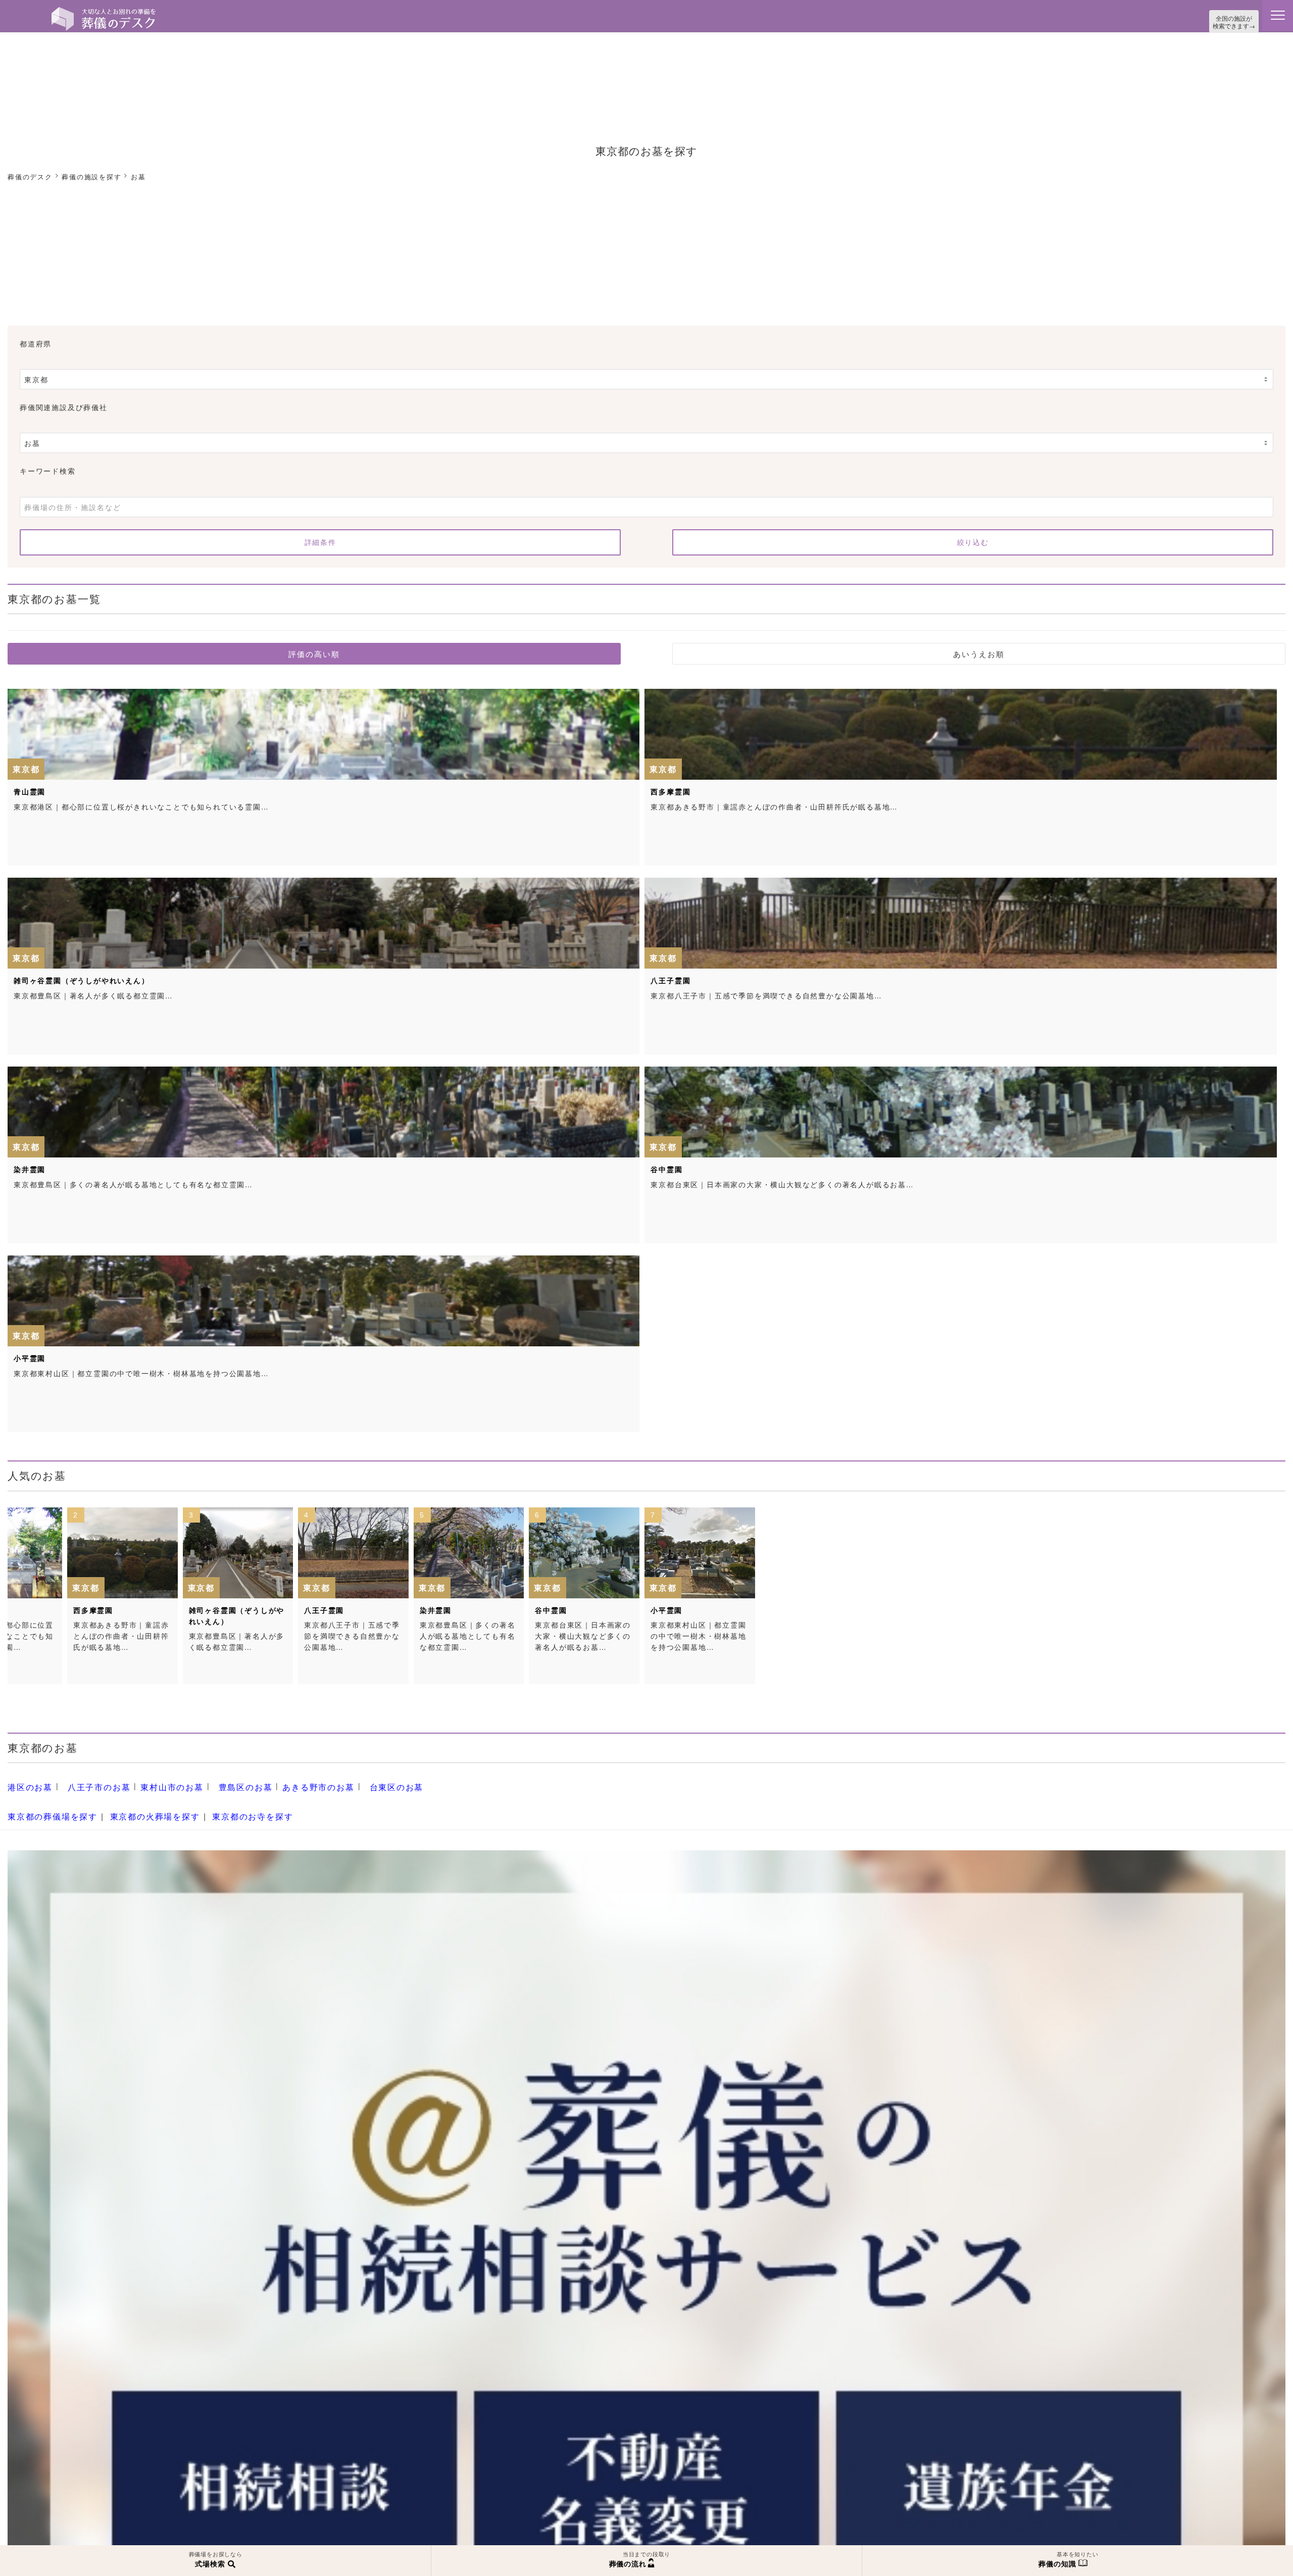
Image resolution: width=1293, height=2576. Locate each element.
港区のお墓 (28, 1783)
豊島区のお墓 (223, 1783)
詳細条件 (320, 540)
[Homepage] (104, 11)
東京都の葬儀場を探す (47, 1808)
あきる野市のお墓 (289, 1783)
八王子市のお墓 (91, 1783)
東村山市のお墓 (156, 1783)
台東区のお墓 (360, 1783)
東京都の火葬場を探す (140, 1808)
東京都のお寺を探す (228, 1808)
